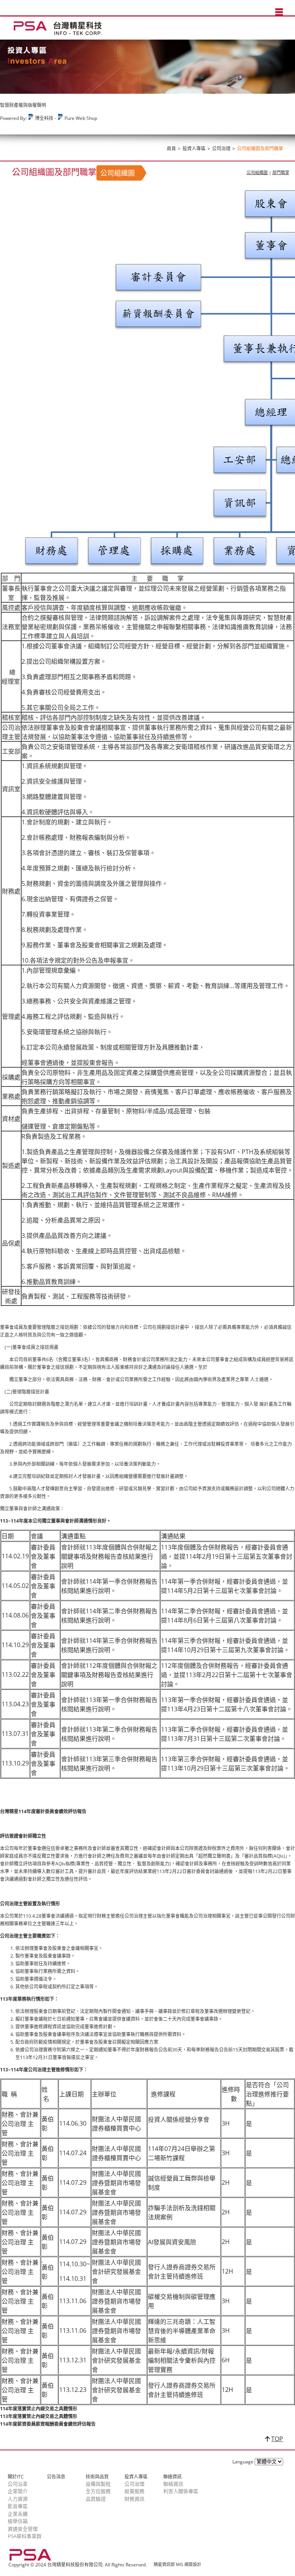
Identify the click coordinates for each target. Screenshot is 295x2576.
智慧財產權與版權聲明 (23, 105)
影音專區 (18, 2506)
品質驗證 (96, 2499)
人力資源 (18, 2499)
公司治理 (221, 149)
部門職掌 (281, 172)
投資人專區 (194, 149)
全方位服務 (98, 2491)
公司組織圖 (257, 172)
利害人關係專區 (181, 2491)
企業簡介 (18, 2491)
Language (243, 2462)
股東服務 (134, 2491)
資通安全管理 (23, 2529)
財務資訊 (134, 2499)
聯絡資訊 (173, 2484)
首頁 (171, 149)
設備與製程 (98, 2484)
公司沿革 (18, 2484)
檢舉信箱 (18, 2521)
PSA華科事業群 (25, 2536)
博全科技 (44, 118)
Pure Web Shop (80, 118)
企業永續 (18, 2514)
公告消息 (56, 2477)
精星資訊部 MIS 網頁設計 (177, 2564)
